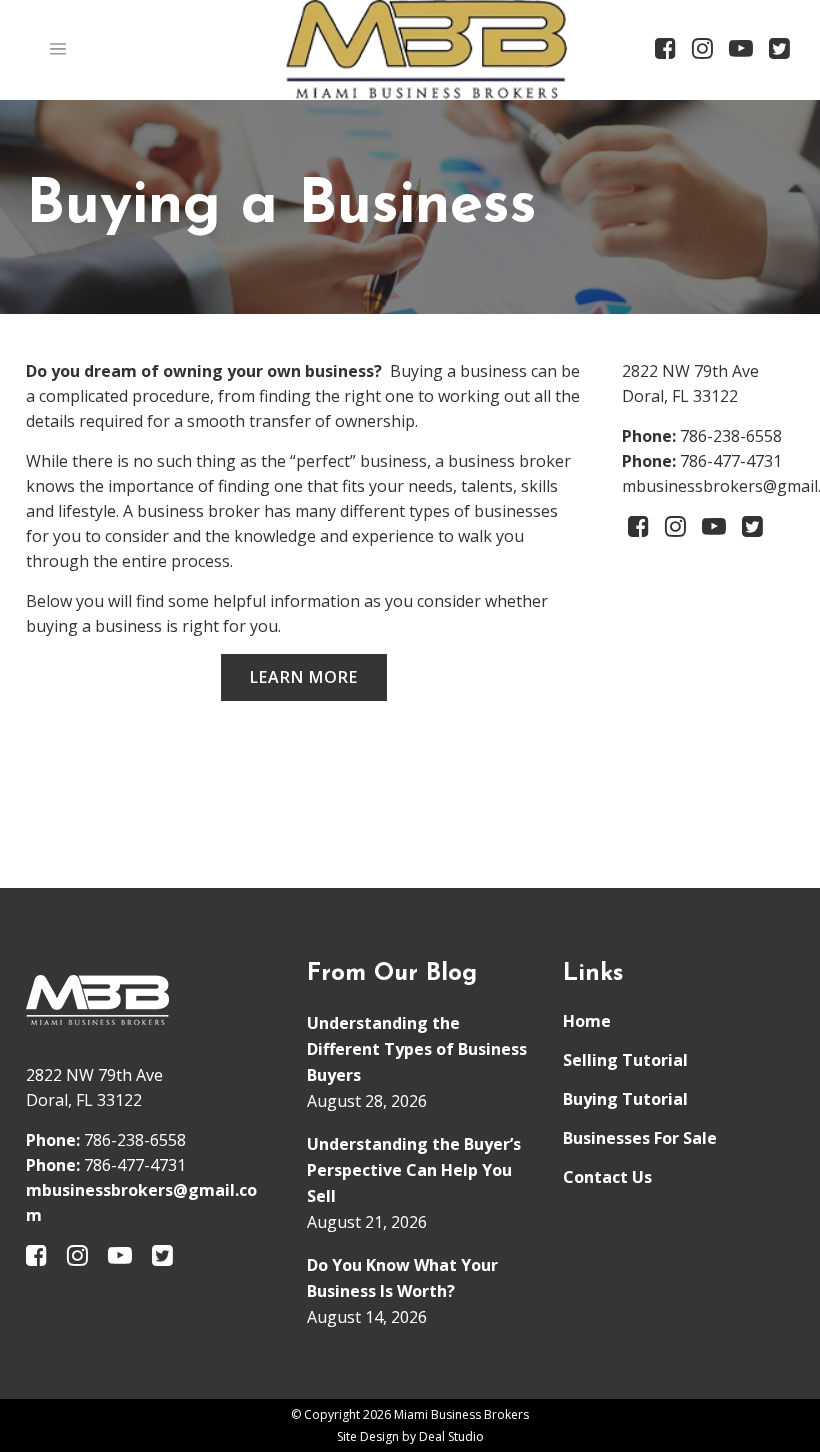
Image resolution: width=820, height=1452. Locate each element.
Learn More (304, 677)
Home (587, 1021)
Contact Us (607, 1177)
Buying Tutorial (625, 1099)
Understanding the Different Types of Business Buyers (417, 1049)
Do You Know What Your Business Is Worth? (402, 1278)
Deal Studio (451, 1436)
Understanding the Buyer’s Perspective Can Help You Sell (414, 1170)
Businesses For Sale (640, 1138)
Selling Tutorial (625, 1060)
